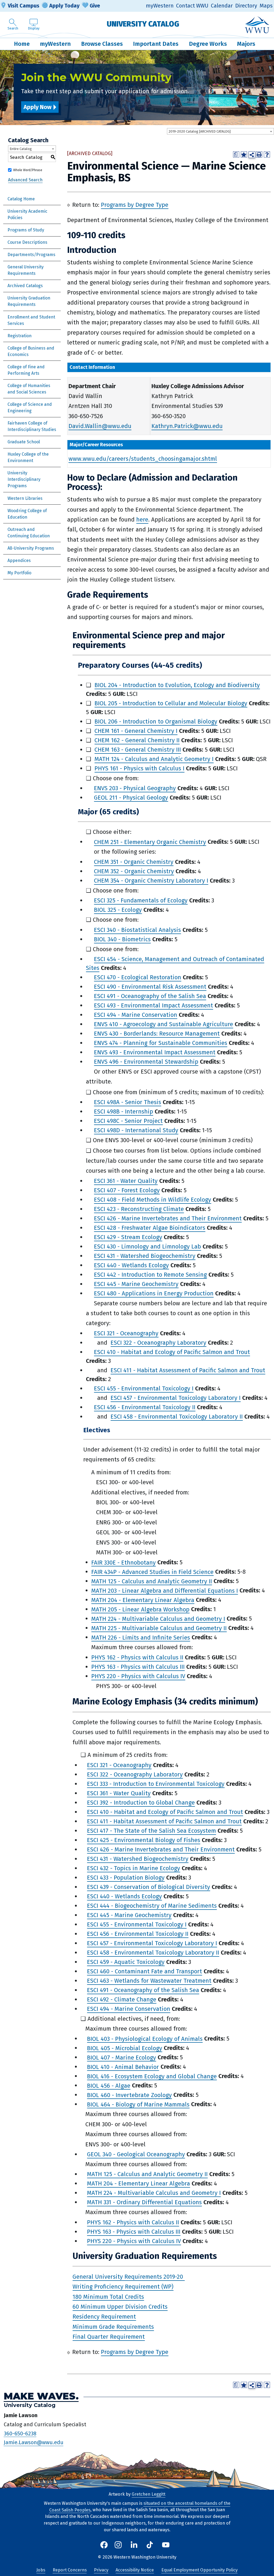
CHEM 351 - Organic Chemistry (134, 862)
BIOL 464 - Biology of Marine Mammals (138, 2104)
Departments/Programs (31, 255)
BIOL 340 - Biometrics (122, 939)
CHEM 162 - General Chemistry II (137, 740)
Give (95, 6)
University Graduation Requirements (29, 301)
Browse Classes (102, 44)
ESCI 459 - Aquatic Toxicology (126, 1962)
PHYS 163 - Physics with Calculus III (138, 1667)
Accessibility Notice (135, 2570)
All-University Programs (31, 548)
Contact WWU (192, 6)
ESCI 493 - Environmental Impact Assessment (153, 1005)
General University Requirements (26, 270)
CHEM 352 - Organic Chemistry (134, 871)
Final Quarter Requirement (109, 2337)
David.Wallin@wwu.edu (100, 426)
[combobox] (220, 131)
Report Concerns (70, 2570)
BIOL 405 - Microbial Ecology (125, 2048)
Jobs (41, 2570)
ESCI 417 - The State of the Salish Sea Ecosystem (151, 1831)
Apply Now (37, 107)
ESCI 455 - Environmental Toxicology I (144, 1388)
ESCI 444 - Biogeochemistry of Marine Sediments (152, 1906)
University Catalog (143, 24)
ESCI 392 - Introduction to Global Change (141, 1803)
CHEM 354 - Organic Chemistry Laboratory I (151, 881)
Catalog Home (21, 199)
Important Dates (156, 44)
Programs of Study (26, 230)
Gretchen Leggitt (149, 2494)
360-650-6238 (20, 2433)
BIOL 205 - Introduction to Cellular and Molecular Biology (171, 703)
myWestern (160, 6)
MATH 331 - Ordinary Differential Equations (144, 2202)
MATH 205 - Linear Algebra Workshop (140, 1609)
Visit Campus (24, 6)
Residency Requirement (104, 2317)
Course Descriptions (27, 242)
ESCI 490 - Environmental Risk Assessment (150, 987)
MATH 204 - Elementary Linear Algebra (143, 1600)
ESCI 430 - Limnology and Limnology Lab (147, 1246)
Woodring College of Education (27, 514)
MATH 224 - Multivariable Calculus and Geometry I (158, 1619)
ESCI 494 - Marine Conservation (136, 1015)
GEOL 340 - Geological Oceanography (136, 2154)
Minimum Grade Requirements (113, 2327)
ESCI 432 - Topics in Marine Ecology (134, 1868)
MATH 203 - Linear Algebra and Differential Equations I (165, 1590)
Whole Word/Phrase (28, 170)
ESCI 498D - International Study (136, 1130)
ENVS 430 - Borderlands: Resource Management (157, 1034)
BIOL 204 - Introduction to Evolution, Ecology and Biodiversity (177, 685)
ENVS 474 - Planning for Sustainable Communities (161, 1043)
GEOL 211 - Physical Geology (131, 798)
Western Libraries (25, 498)
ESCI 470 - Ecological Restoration (138, 977)
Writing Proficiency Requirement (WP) (123, 2287)
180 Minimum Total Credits (108, 2296)
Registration (20, 336)
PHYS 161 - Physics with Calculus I (139, 768)
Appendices (19, 560)
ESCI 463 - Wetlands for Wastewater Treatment (149, 1981)
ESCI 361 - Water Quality (126, 1181)
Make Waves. (41, 2396)
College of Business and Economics (31, 351)
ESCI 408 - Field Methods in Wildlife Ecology (153, 1200)
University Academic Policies (27, 214)
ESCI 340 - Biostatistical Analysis (137, 930)
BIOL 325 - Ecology (118, 910)
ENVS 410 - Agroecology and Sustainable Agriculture (163, 1024)
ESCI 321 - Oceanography (126, 1333)
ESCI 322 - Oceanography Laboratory (158, 1343)
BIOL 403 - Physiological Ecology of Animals (145, 2039)
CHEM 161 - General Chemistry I (136, 731)
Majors (246, 44)
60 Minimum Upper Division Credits (120, 2307)
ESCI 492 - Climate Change (122, 1999)
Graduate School (24, 442)
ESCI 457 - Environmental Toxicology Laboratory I (176, 1398)
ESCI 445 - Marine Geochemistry (136, 1284)
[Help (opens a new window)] (267, 154)
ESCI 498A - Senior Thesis (128, 1102)
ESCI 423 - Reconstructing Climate (139, 1209)
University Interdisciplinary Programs (24, 479)
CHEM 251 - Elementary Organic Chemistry (150, 842)
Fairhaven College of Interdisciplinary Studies (32, 426)
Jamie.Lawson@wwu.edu (34, 2442)
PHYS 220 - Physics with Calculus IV (138, 1676)
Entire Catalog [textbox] (21, 149)
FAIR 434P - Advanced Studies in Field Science (152, 1572)
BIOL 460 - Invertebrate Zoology (129, 2095)
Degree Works (208, 44)
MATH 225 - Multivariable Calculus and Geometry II (159, 1628)
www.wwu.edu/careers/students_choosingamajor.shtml (143, 459)
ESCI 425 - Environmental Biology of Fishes (144, 1840)
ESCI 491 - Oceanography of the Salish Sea (150, 996)
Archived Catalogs (25, 286)
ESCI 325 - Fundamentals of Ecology (141, 900)
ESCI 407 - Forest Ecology (127, 1190)
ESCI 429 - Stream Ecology (128, 1237)
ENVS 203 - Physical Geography (135, 788)
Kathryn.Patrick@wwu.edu (187, 426)
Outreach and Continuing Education (29, 533)
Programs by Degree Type (135, 205)
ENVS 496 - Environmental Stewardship (146, 1062)
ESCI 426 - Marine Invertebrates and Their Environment (168, 1218)
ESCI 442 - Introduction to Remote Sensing (150, 1275)
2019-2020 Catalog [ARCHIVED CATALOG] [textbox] (200, 131)
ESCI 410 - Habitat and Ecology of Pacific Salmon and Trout (172, 1352)
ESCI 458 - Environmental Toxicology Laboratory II (177, 1417)
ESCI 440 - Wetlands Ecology (131, 1265)
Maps (266, 6)
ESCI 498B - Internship (123, 1111)
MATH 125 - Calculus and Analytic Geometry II (152, 1581)
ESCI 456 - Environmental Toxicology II (145, 1407)
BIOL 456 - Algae (109, 2085)
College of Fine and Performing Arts (26, 370)
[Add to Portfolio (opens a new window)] (244, 154)
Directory (246, 6)
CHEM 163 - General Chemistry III (138, 750)
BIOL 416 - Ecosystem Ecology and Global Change (152, 2076)
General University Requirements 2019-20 (129, 2277)
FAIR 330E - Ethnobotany (123, 1562)
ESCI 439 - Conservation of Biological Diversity (149, 1887)
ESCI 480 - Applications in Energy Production (154, 1293)
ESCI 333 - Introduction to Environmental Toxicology (156, 1784)
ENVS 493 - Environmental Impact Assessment (155, 1052)
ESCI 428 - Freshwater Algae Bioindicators (150, 1228)
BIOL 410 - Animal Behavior (123, 2067)
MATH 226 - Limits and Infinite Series (141, 1637)
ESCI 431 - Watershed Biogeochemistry (145, 1256)
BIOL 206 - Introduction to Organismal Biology (156, 721)
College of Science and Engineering (30, 408)
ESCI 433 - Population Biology (126, 1878)
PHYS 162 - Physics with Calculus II (137, 1657)
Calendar (222, 6)
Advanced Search (25, 180)
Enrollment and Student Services (31, 320)
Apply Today (64, 6)
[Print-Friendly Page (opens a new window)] (259, 154)
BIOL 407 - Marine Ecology (121, 2057)
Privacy (101, 2570)
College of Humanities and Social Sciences (29, 389)
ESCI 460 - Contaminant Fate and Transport (144, 1971)
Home (22, 44)
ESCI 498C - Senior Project (128, 1121)
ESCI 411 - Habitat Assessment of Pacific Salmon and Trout (188, 1370)
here (142, 520)
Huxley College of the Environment (28, 457)
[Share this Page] (252, 155)
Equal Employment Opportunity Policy (199, 2570)
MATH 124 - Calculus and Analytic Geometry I (154, 759)
